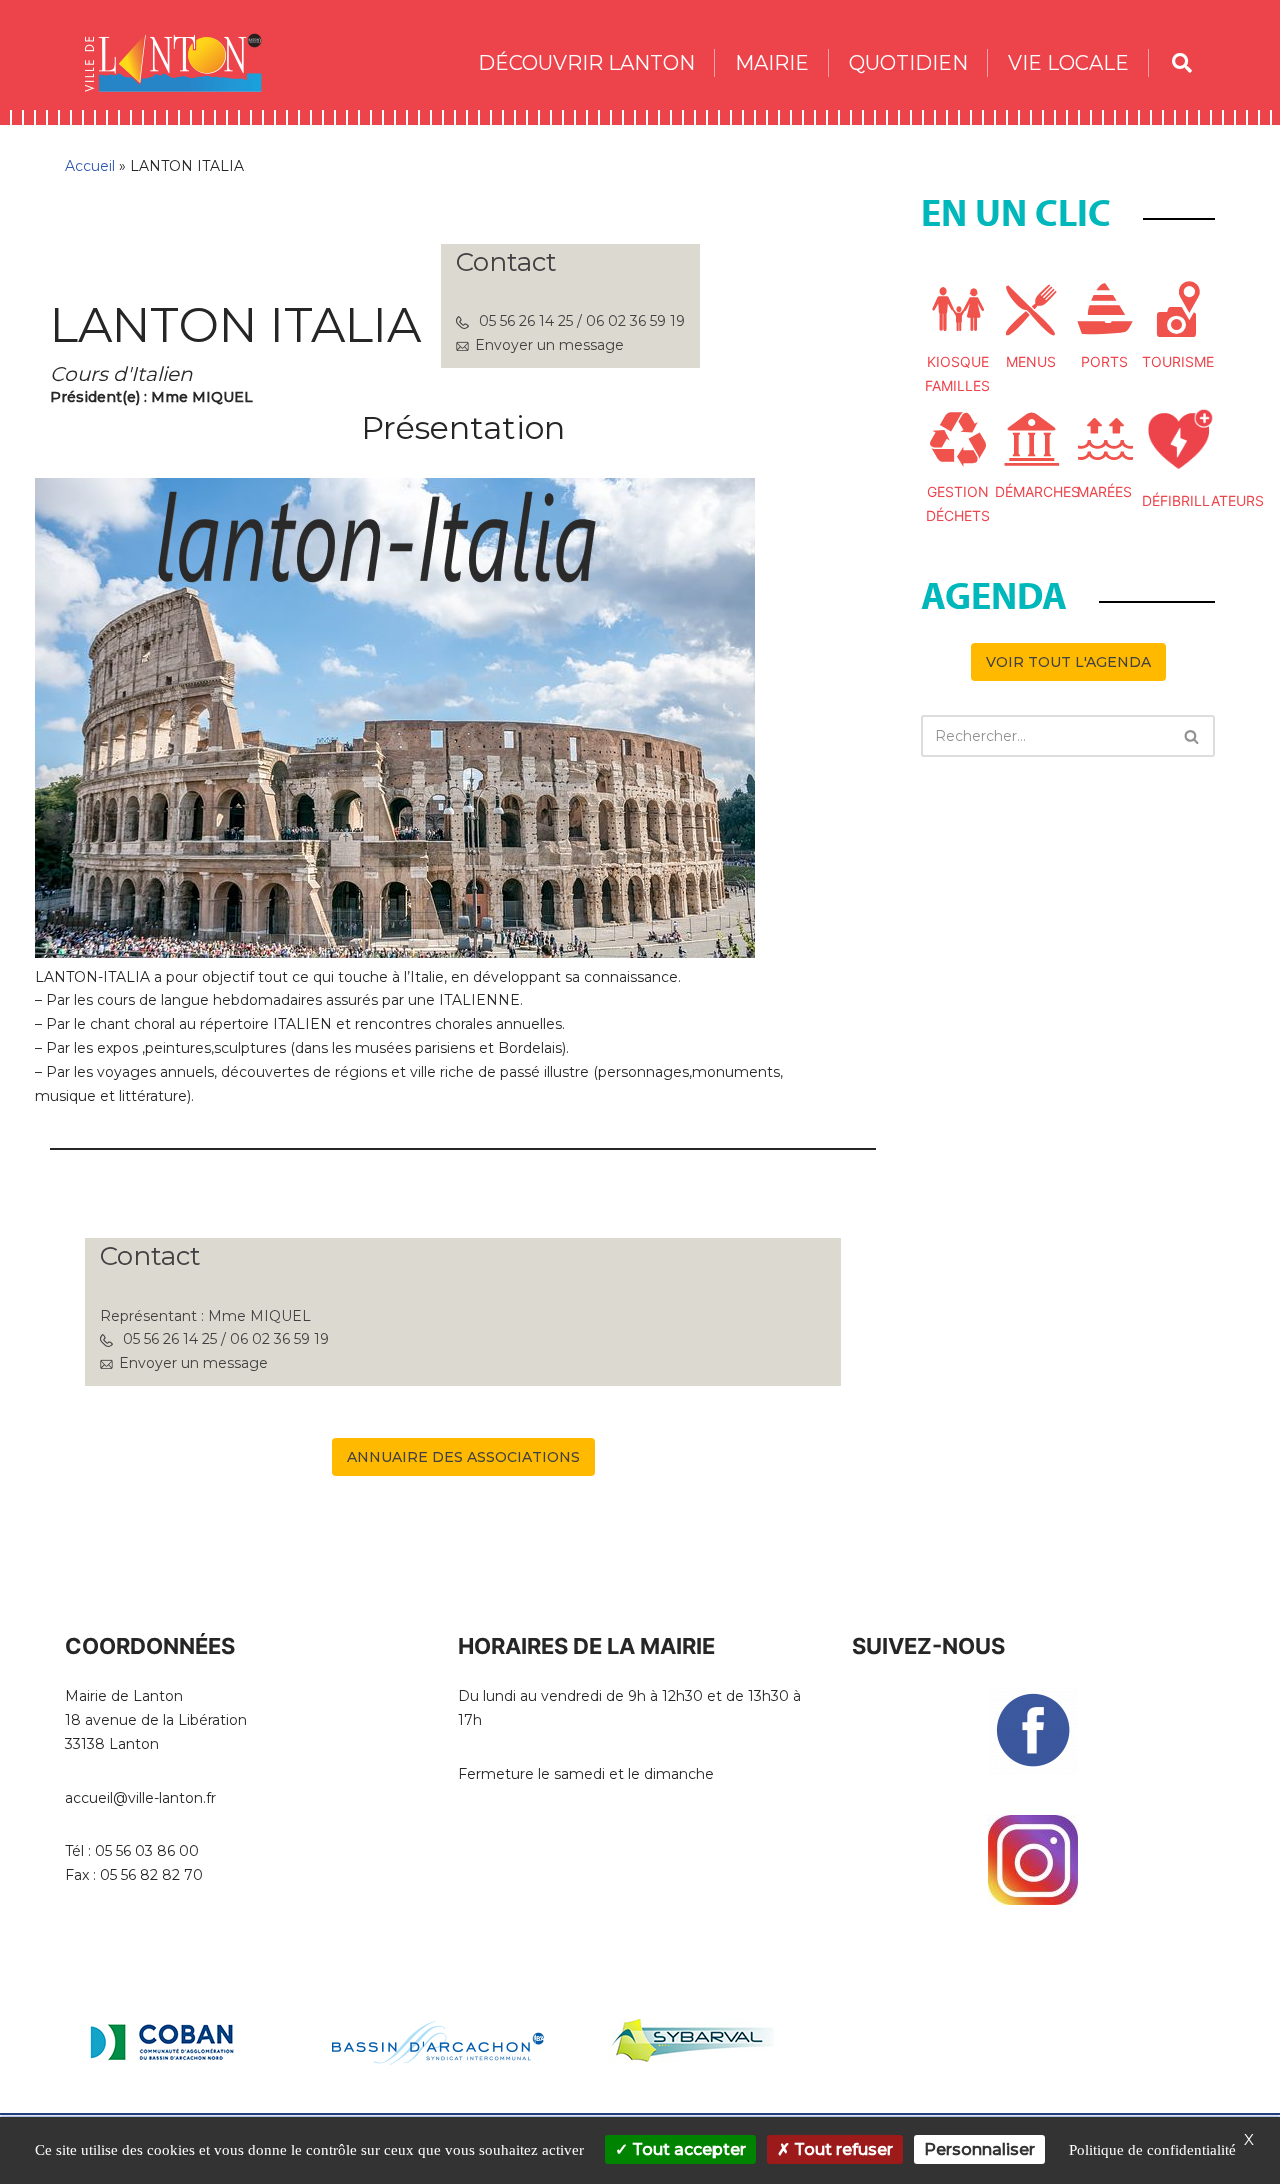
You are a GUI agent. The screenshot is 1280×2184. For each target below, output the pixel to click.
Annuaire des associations (463, 1457)
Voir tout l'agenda (1068, 662)
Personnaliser (979, 2149)
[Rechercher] (1192, 736)
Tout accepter (687, 2149)
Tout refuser (841, 2149)
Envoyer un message (549, 345)
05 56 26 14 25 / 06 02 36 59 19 (582, 321)
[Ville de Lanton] (183, 62)
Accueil (90, 166)
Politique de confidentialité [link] (1152, 2150)
